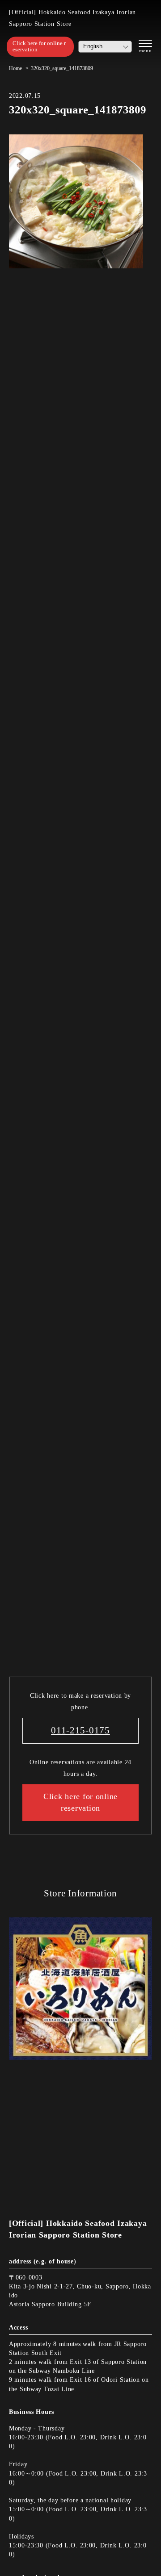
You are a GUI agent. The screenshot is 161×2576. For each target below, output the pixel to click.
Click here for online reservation (39, 46)
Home (15, 68)
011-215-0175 (80, 1730)
